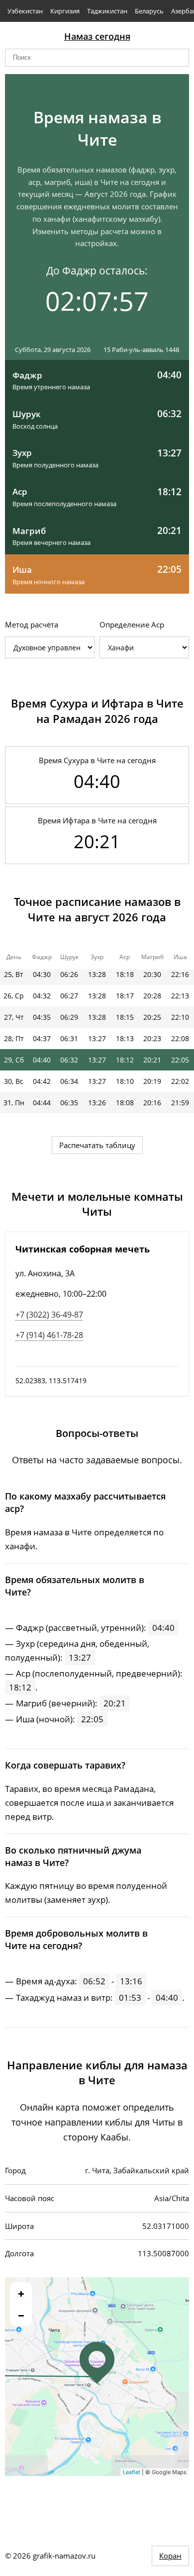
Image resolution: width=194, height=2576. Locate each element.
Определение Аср (132, 624)
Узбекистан (25, 11)
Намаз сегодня (97, 36)
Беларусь (149, 11)
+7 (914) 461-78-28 (49, 1335)
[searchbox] (97, 58)
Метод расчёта (32, 624)
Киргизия (65, 11)
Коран (170, 2556)
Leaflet (132, 2472)
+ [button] (21, 2293)
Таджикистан (107, 11)
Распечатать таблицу (97, 1145)
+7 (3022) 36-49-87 (49, 1315)
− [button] (21, 2315)
